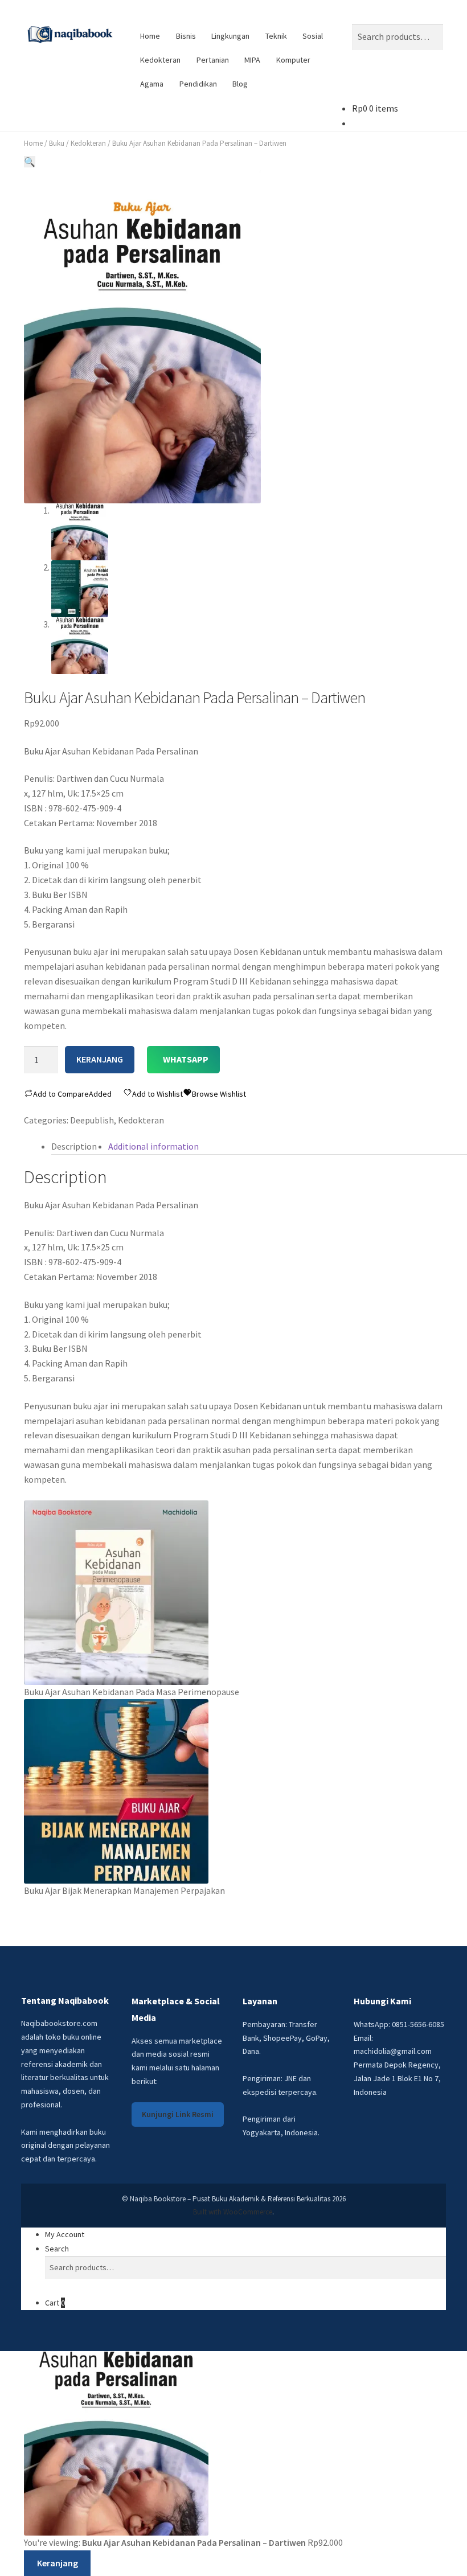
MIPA (252, 60)
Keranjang (100, 1059)
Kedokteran (160, 60)
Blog (240, 84)
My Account (65, 2234)
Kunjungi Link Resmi (178, 2114)
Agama (152, 84)
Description (74, 1146)
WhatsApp (186, 1059)
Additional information (153, 1146)
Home (150, 36)
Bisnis (186, 36)
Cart (55, 2303)
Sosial (313, 36)
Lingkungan (230, 36)
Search (57, 2249)
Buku (57, 143)
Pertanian (213, 60)
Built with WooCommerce (233, 2212)
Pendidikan (198, 84)
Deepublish (92, 1120)
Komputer (293, 60)
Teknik (276, 36)
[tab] (74, 1147)
